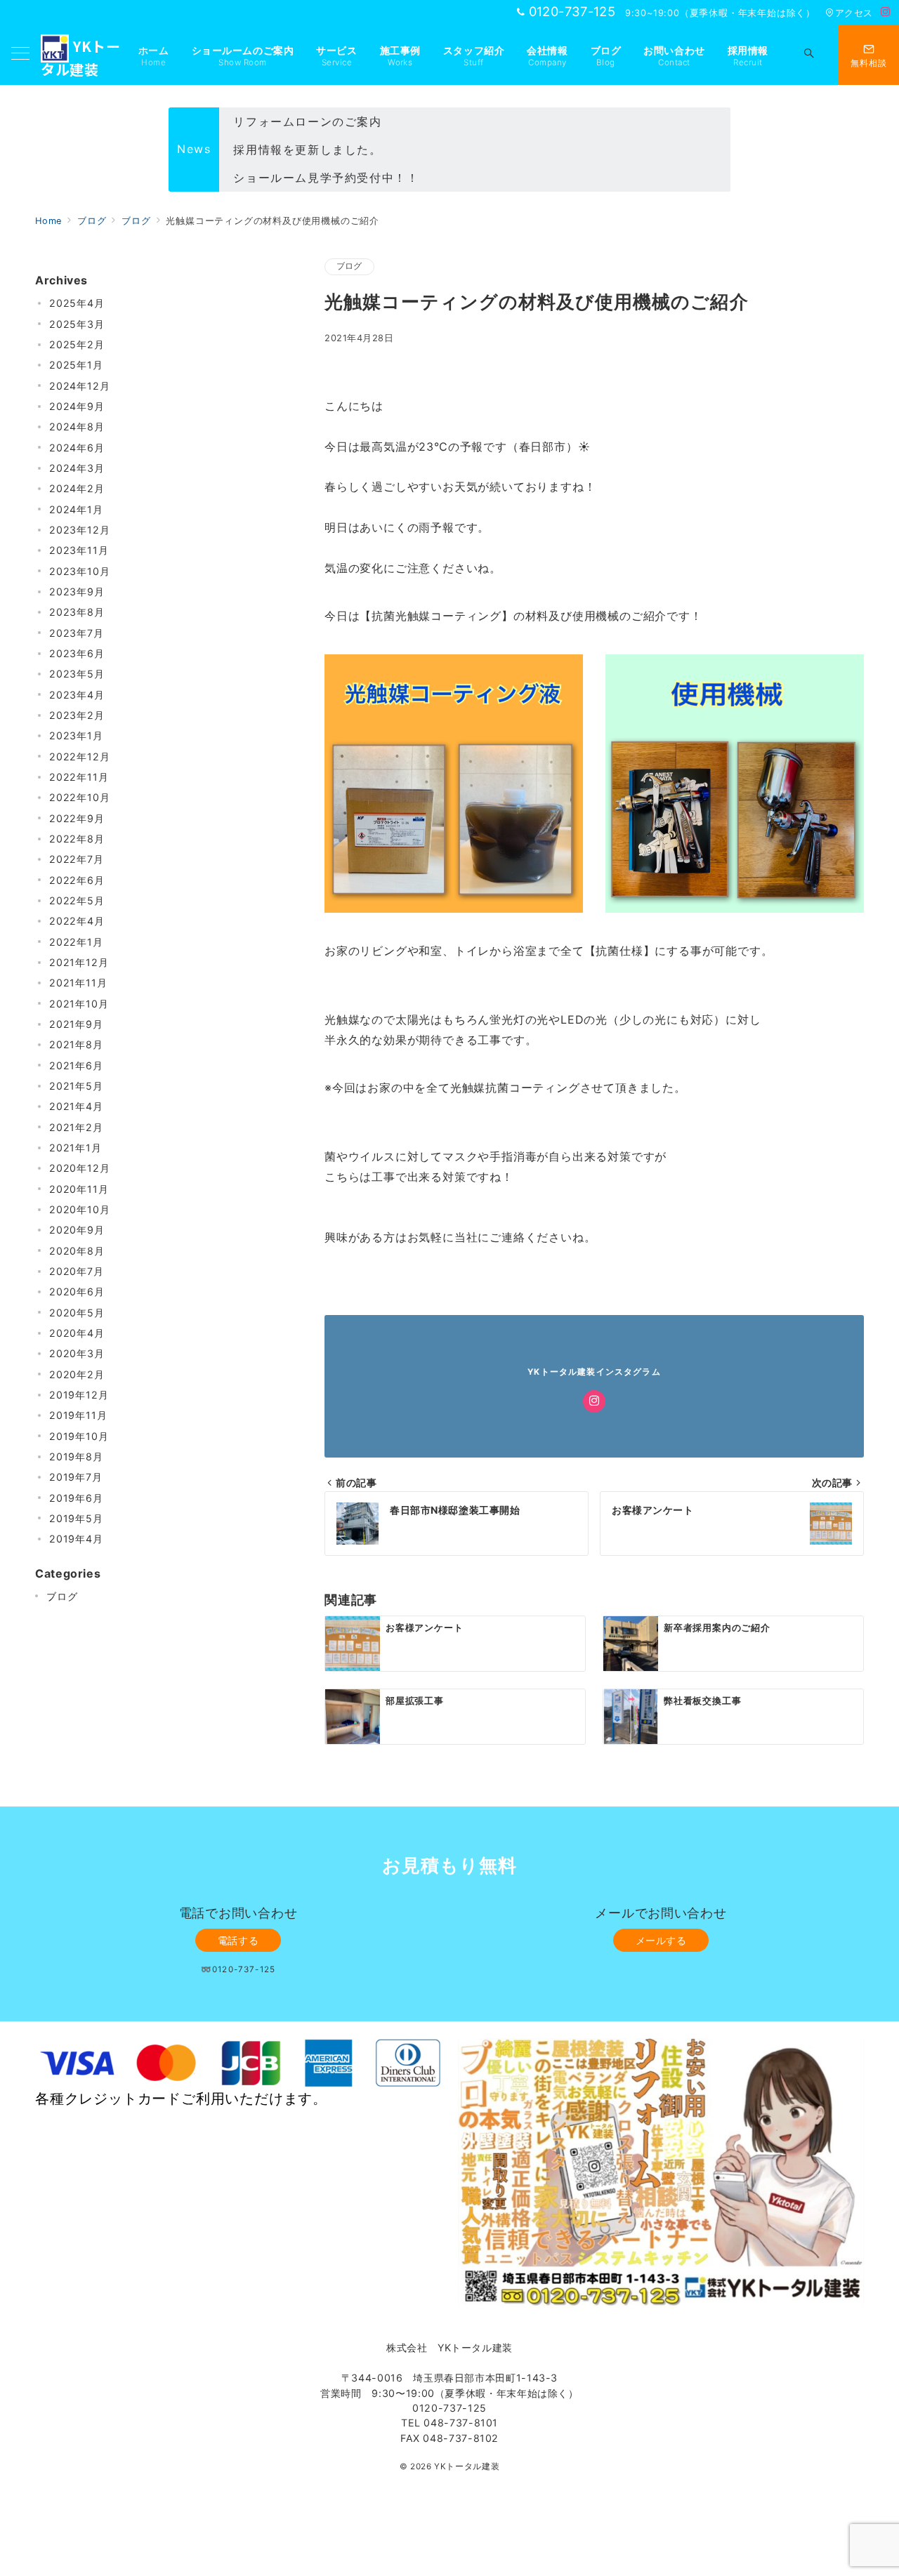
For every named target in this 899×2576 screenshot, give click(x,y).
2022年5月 (77, 900)
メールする (661, 1940)
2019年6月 (76, 1498)
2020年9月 (77, 1230)
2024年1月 (76, 509)
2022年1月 (76, 942)
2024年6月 (77, 448)
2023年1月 (76, 735)
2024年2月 (77, 488)
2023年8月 (77, 612)
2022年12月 (79, 757)
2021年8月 (76, 1044)
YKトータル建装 (467, 2466)
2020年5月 (77, 1313)
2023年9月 (77, 592)
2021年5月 (76, 1086)
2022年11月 (79, 777)
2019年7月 (76, 1477)
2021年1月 (76, 1148)
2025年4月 (77, 303)
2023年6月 (77, 653)
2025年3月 (77, 324)
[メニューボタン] (20, 54)
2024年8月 (77, 427)
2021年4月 (76, 1106)
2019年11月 (78, 1415)
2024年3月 (77, 468)
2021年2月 (76, 1127)
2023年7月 (77, 633)
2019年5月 (76, 1518)
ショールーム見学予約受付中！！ (326, 178)
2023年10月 (79, 571)
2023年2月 (77, 715)
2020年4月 (77, 1333)
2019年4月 (76, 1539)
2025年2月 (77, 344)
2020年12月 (79, 1168)
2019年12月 (79, 1395)
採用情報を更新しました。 (307, 150)
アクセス (854, 13)
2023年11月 (79, 550)
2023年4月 (77, 695)
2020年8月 (77, 1251)
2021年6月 (76, 1065)
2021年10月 (79, 1004)
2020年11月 (79, 1189)
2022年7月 (77, 859)
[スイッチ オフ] (809, 55)
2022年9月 (77, 818)
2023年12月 (79, 530)
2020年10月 (79, 1209)
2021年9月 (76, 1024)
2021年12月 (79, 962)
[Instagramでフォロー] (886, 12)
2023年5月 (77, 674)
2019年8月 (76, 1457)
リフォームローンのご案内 (307, 121)
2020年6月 (77, 1292)
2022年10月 (79, 797)
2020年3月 (77, 1353)
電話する (238, 1940)
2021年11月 (78, 983)
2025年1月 (76, 365)
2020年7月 (77, 1271)
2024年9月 (77, 406)
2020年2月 (77, 1374)
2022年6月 (77, 880)
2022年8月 (77, 839)
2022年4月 (77, 921)
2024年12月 (79, 386)
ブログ (349, 266)
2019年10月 (79, 1436)
